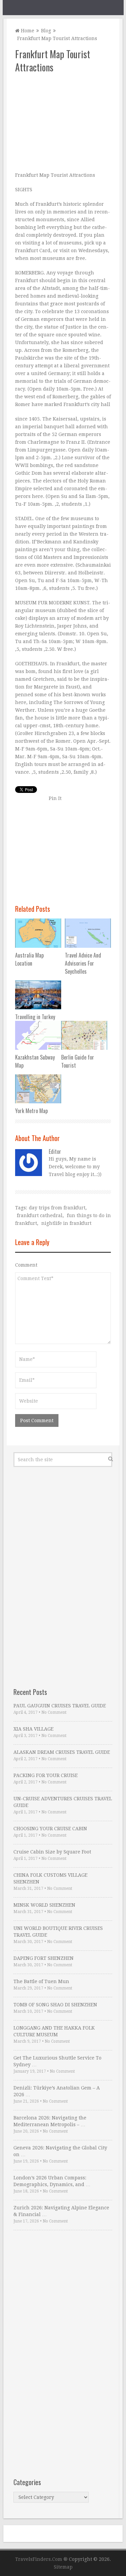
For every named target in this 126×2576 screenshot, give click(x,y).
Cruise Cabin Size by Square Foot (52, 1852)
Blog (46, 31)
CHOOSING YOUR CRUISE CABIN (50, 1829)
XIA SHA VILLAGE (33, 1729)
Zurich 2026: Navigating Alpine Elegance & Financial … (61, 2211)
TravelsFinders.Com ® (41, 2559)
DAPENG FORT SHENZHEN (44, 1958)
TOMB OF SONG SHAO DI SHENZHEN (55, 2005)
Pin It (55, 798)
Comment (26, 1265)
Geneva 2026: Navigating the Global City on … (60, 2151)
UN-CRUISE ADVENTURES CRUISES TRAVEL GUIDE (63, 1802)
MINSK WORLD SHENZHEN (44, 1905)
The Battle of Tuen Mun (41, 1981)
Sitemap (63, 2567)
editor (55, 1151)
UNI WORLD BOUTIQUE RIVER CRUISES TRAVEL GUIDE (58, 1932)
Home (27, 31)
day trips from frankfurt (57, 1208)
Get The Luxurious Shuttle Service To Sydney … (57, 2061)
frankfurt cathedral (40, 1215)
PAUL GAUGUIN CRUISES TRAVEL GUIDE (60, 1706)
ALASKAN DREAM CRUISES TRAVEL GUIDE (62, 1752)
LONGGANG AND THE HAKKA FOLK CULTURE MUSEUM (54, 2031)
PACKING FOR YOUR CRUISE (46, 1775)
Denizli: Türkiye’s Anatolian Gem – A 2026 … (57, 2091)
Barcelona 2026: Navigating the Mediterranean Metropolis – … (50, 2121)
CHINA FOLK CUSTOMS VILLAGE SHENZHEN (50, 1878)
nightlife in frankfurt (66, 1223)
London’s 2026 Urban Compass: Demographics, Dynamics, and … (52, 2181)
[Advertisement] (63, 123)
